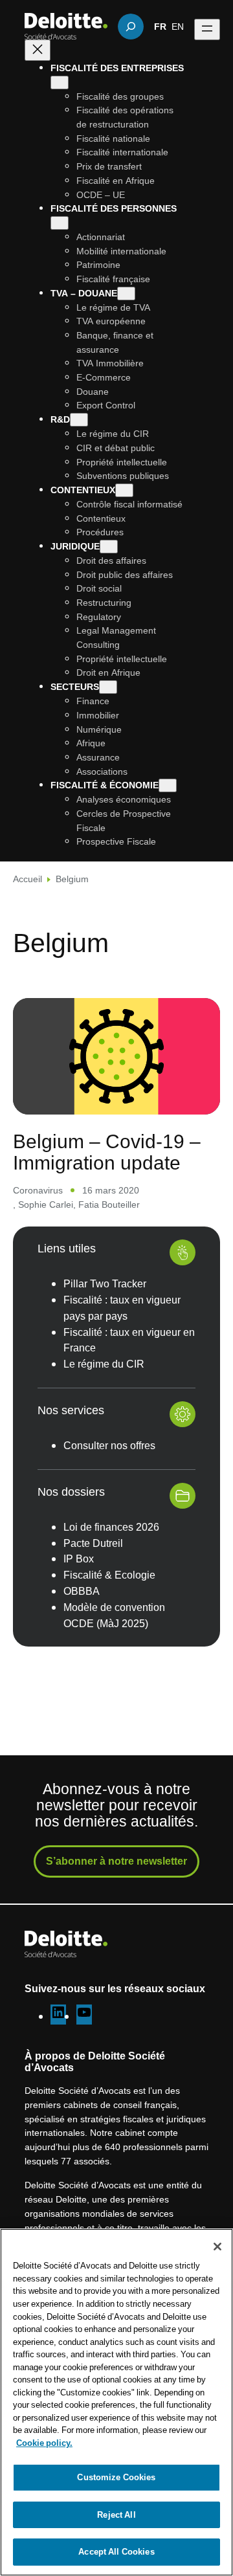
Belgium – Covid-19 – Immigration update (107, 1151)
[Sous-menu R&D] (79, 420)
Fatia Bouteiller (109, 1204)
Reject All (116, 2515)
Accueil (28, 879)
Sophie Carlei (46, 1204)
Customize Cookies (116, 2477)
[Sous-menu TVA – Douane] (126, 294)
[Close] (217, 2247)
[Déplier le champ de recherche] (131, 27)
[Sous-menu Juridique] (109, 547)
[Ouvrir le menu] (207, 29)
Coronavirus (38, 1190)
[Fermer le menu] (38, 50)
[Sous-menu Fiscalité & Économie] (168, 785)
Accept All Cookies (116, 2551)
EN (178, 26)
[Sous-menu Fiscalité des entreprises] (60, 83)
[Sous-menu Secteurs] (108, 687)
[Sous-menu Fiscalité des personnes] (60, 223)
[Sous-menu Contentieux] (124, 490)
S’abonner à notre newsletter (116, 1861)
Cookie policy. (44, 2443)
